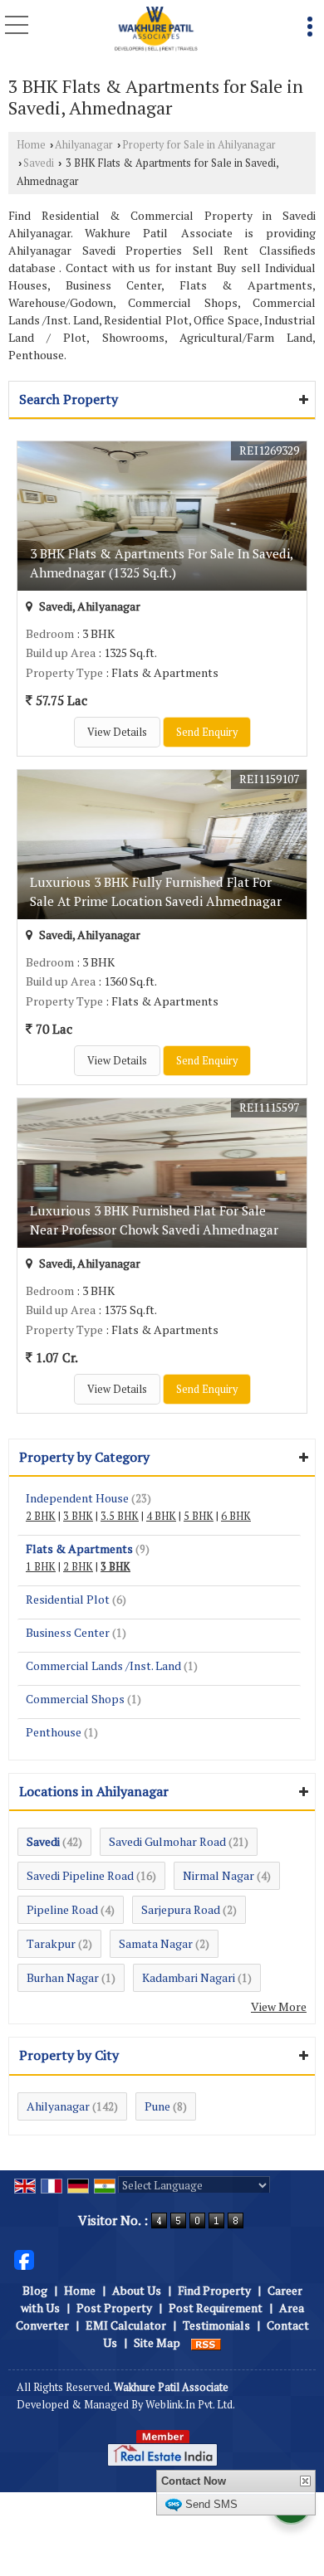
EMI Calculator (126, 2325)
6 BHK (236, 1516)
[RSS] (206, 2342)
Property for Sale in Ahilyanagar (199, 145)
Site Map (157, 2342)
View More (279, 2006)
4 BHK (161, 1516)
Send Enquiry (207, 732)
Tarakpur (51, 1943)
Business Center (68, 1632)
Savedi (39, 163)
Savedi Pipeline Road (80, 1875)
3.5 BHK (120, 1516)
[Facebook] (24, 2259)
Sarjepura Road (181, 1909)
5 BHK (199, 1516)
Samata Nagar (156, 1943)
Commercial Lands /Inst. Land (103, 1665)
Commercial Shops (75, 1699)
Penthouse (54, 1732)
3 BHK (78, 1516)
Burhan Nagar (63, 1977)
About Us (137, 2290)
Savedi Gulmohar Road (167, 1841)
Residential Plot (68, 1599)
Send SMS (211, 2504)
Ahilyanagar (84, 145)
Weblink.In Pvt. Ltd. (190, 2405)
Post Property (114, 2308)
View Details (117, 732)
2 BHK (41, 1516)
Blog (35, 2290)
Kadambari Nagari (189, 1977)
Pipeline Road (62, 1909)
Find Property (214, 2290)
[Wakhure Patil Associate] (156, 29)
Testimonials (216, 2325)
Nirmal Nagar (218, 1875)
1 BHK (41, 1567)
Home (31, 145)
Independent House (77, 1498)
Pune (157, 2106)
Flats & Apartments (79, 1549)
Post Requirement (216, 2308)
